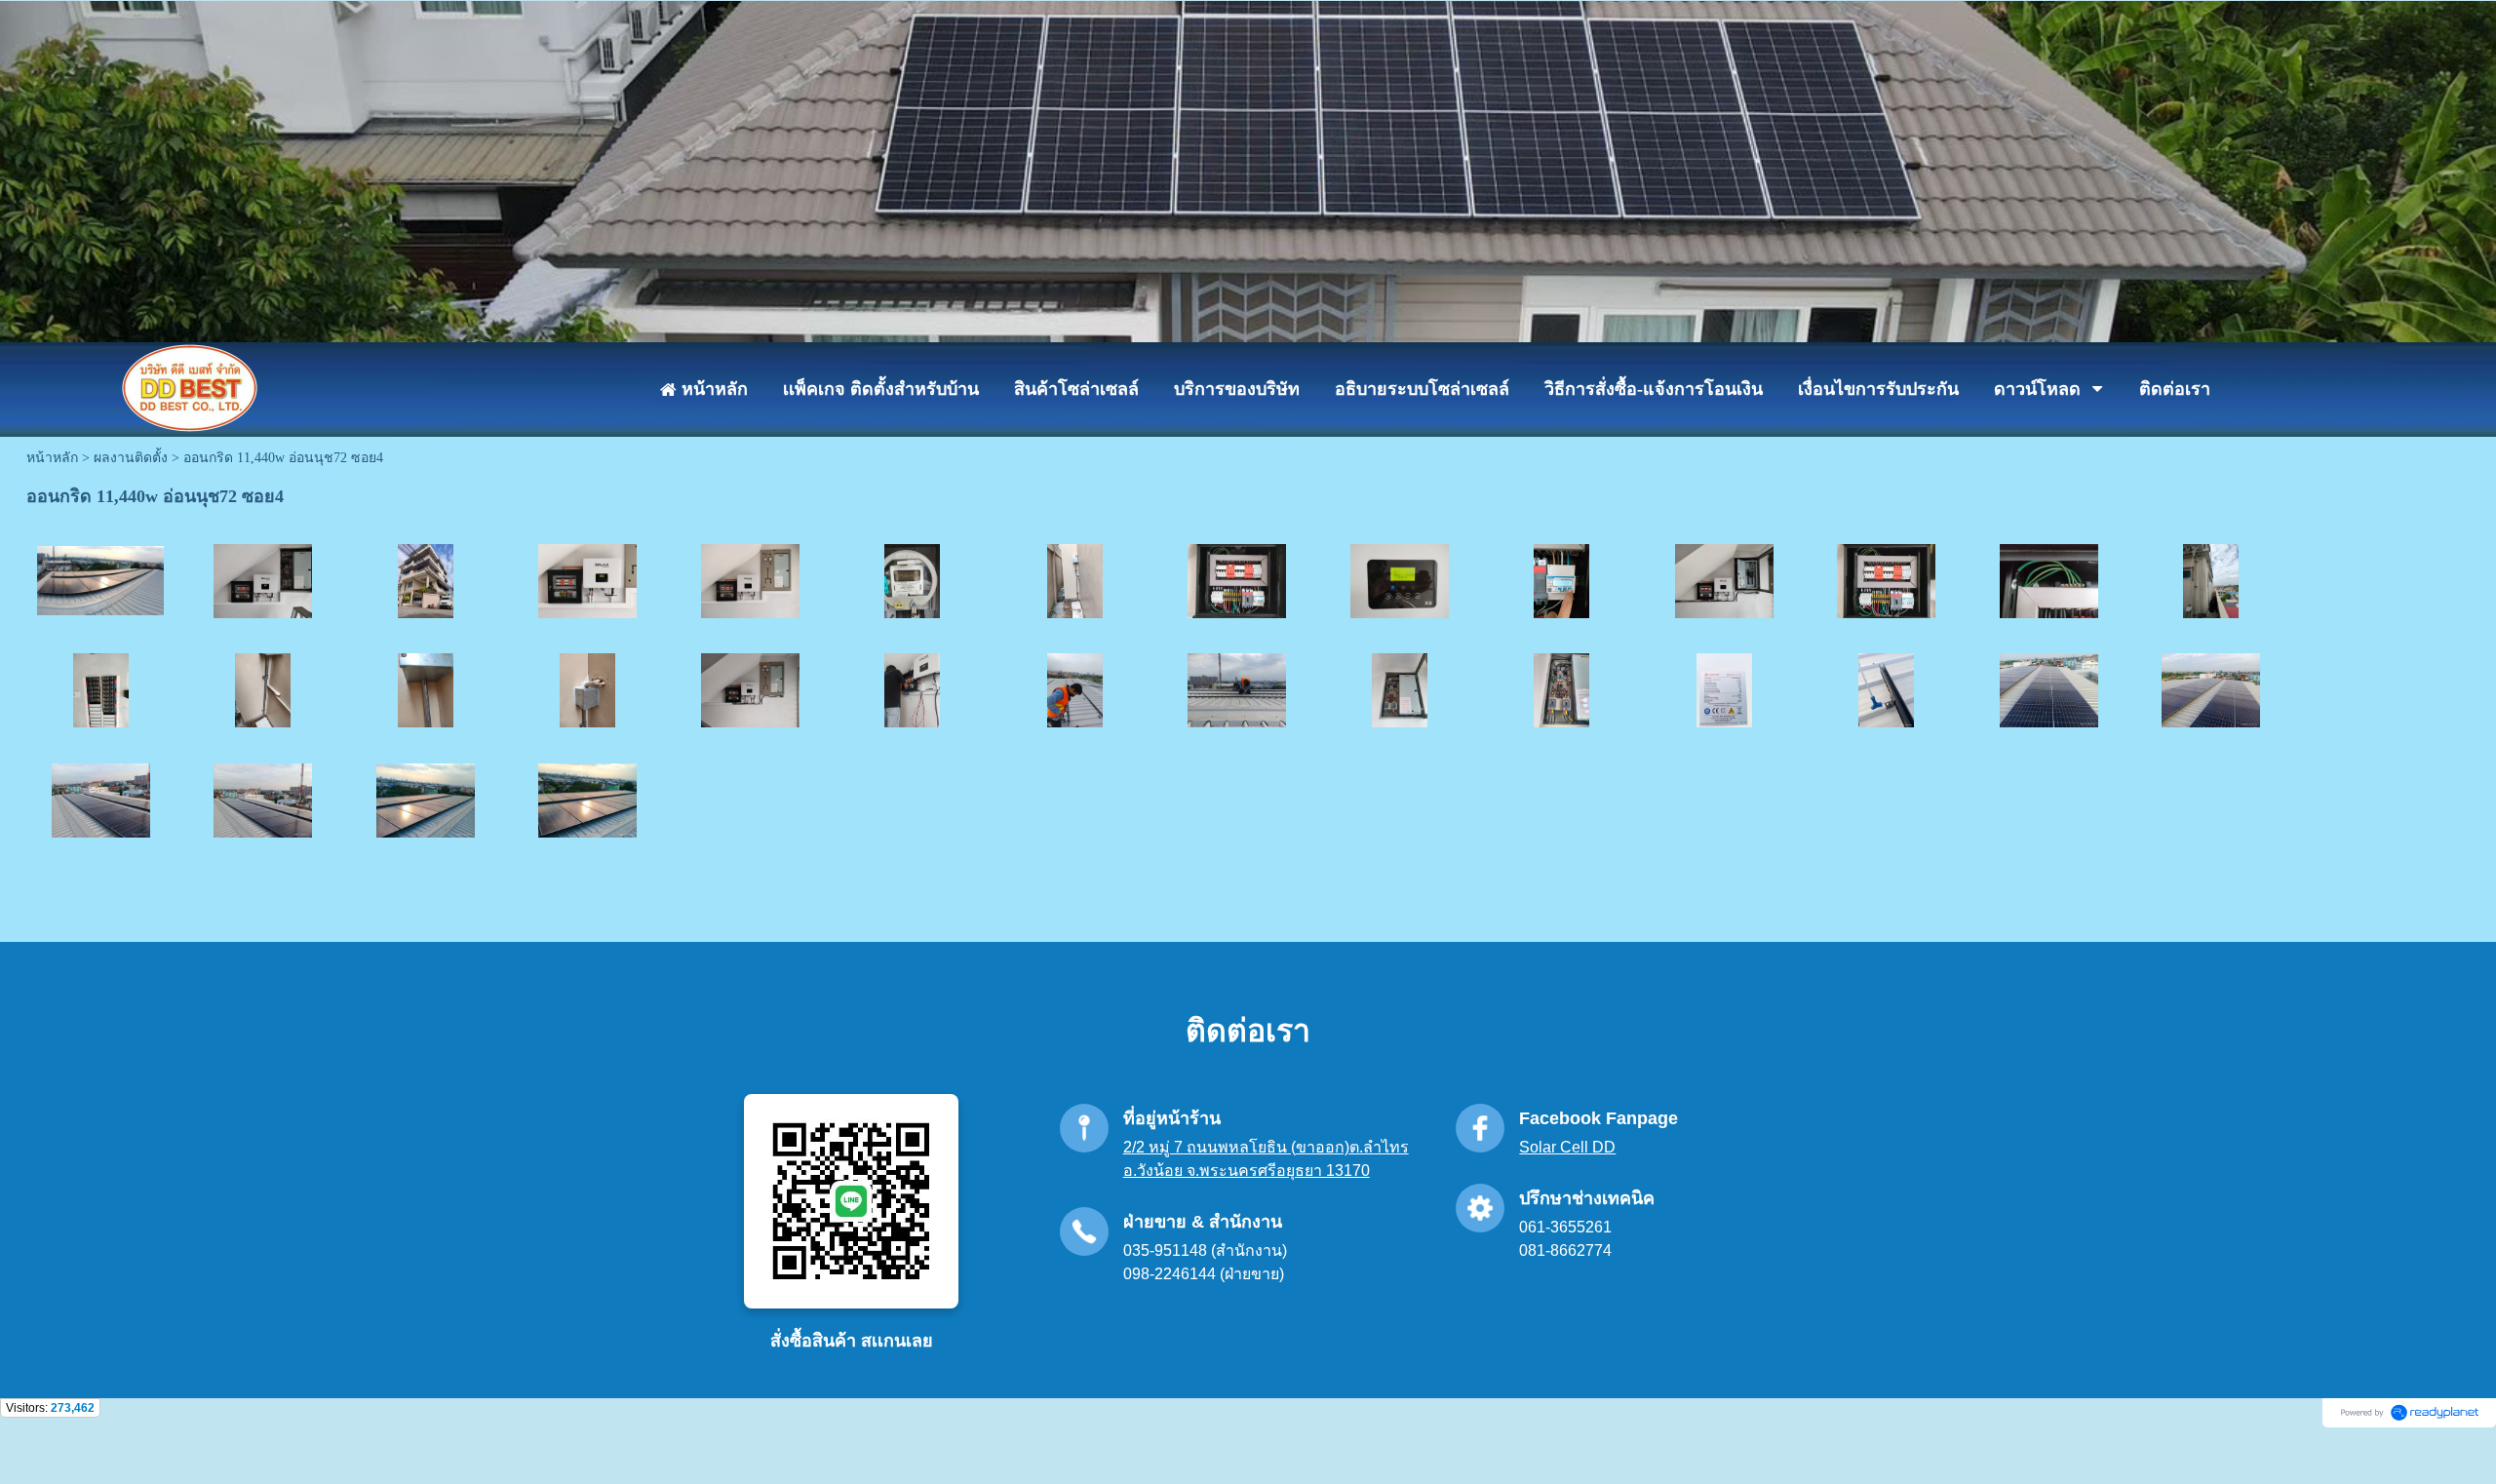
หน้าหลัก (52, 458)
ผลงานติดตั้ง (131, 458)
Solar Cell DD (1567, 1147)
